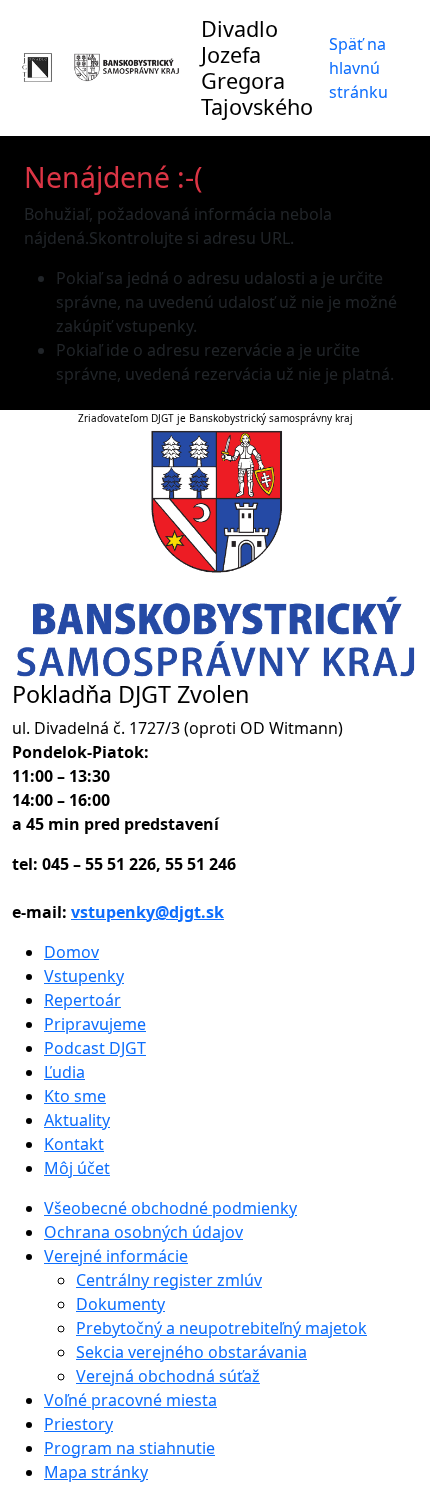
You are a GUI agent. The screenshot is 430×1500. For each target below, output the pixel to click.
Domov (71, 952)
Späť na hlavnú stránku (358, 68)
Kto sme (75, 1096)
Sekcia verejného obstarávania (191, 1352)
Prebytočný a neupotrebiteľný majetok (221, 1328)
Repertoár (82, 1000)
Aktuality (77, 1120)
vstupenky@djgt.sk (147, 912)
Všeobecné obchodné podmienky (170, 1208)
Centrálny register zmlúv (169, 1280)
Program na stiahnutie (129, 1448)
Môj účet (77, 1168)
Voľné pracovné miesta (130, 1400)
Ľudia (64, 1072)
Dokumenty (120, 1304)
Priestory (78, 1424)
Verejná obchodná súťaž (168, 1376)
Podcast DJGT (95, 1048)
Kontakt (74, 1144)
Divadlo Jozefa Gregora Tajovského (257, 67)
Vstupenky (84, 976)
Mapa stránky (96, 1472)
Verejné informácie (116, 1256)
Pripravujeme (95, 1024)
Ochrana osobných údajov (143, 1232)
